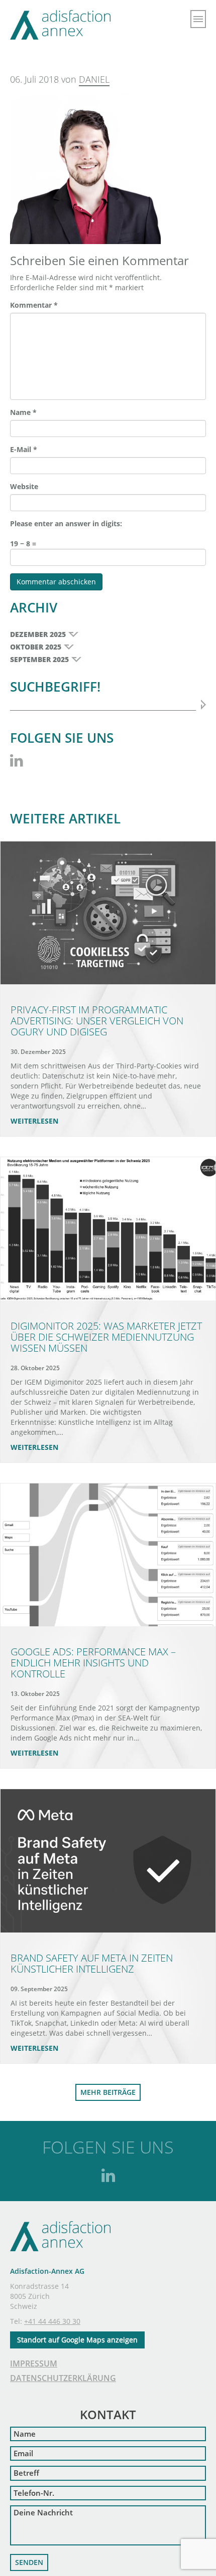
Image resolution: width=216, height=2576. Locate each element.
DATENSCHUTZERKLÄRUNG (63, 2378)
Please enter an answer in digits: (66, 523)
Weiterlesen (34, 1121)
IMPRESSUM (34, 2364)
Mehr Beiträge (108, 2092)
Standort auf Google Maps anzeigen (77, 2340)
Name (23, 412)
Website (24, 486)
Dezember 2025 (38, 634)
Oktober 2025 (36, 647)
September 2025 (39, 659)
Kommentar (34, 305)
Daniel (94, 79)
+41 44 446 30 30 (52, 2321)
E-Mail (24, 449)
